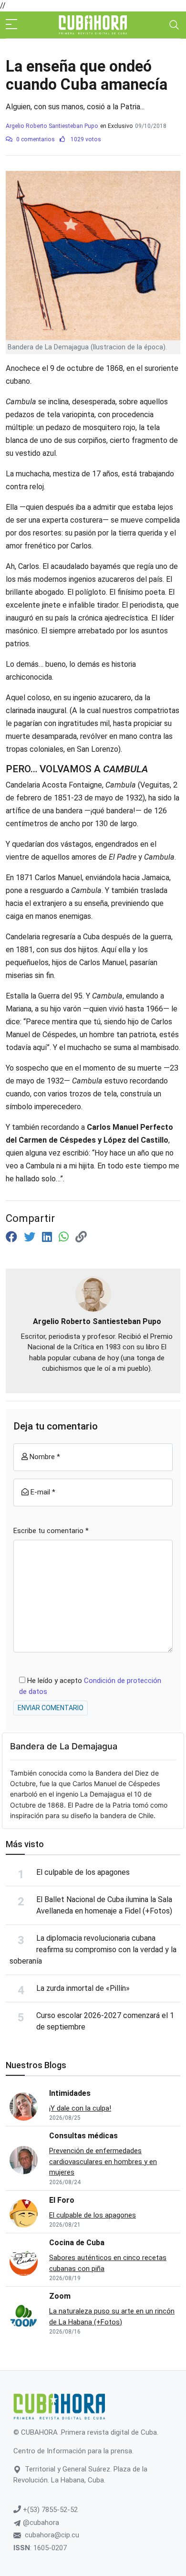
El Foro (62, 2200)
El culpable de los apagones (83, 1872)
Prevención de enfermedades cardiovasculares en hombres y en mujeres (103, 2161)
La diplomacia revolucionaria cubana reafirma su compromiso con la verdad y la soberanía (93, 1950)
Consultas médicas (83, 2136)
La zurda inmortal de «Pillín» (83, 1988)
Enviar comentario (51, 1708)
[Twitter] (31, 1237)
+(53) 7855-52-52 (49, 2510)
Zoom (60, 2296)
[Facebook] (13, 1237)
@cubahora (40, 2523)
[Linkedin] (48, 1237)
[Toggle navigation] (174, 25)
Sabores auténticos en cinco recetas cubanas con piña (108, 2263)
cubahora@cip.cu (52, 2535)
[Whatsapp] (65, 1237)
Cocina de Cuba (77, 2243)
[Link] (81, 1237)
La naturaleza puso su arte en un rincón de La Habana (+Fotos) (112, 2317)
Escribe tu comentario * (51, 1531)
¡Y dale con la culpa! (80, 2108)
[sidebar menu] (11, 25)
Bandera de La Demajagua (64, 1746)
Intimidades (70, 2093)
